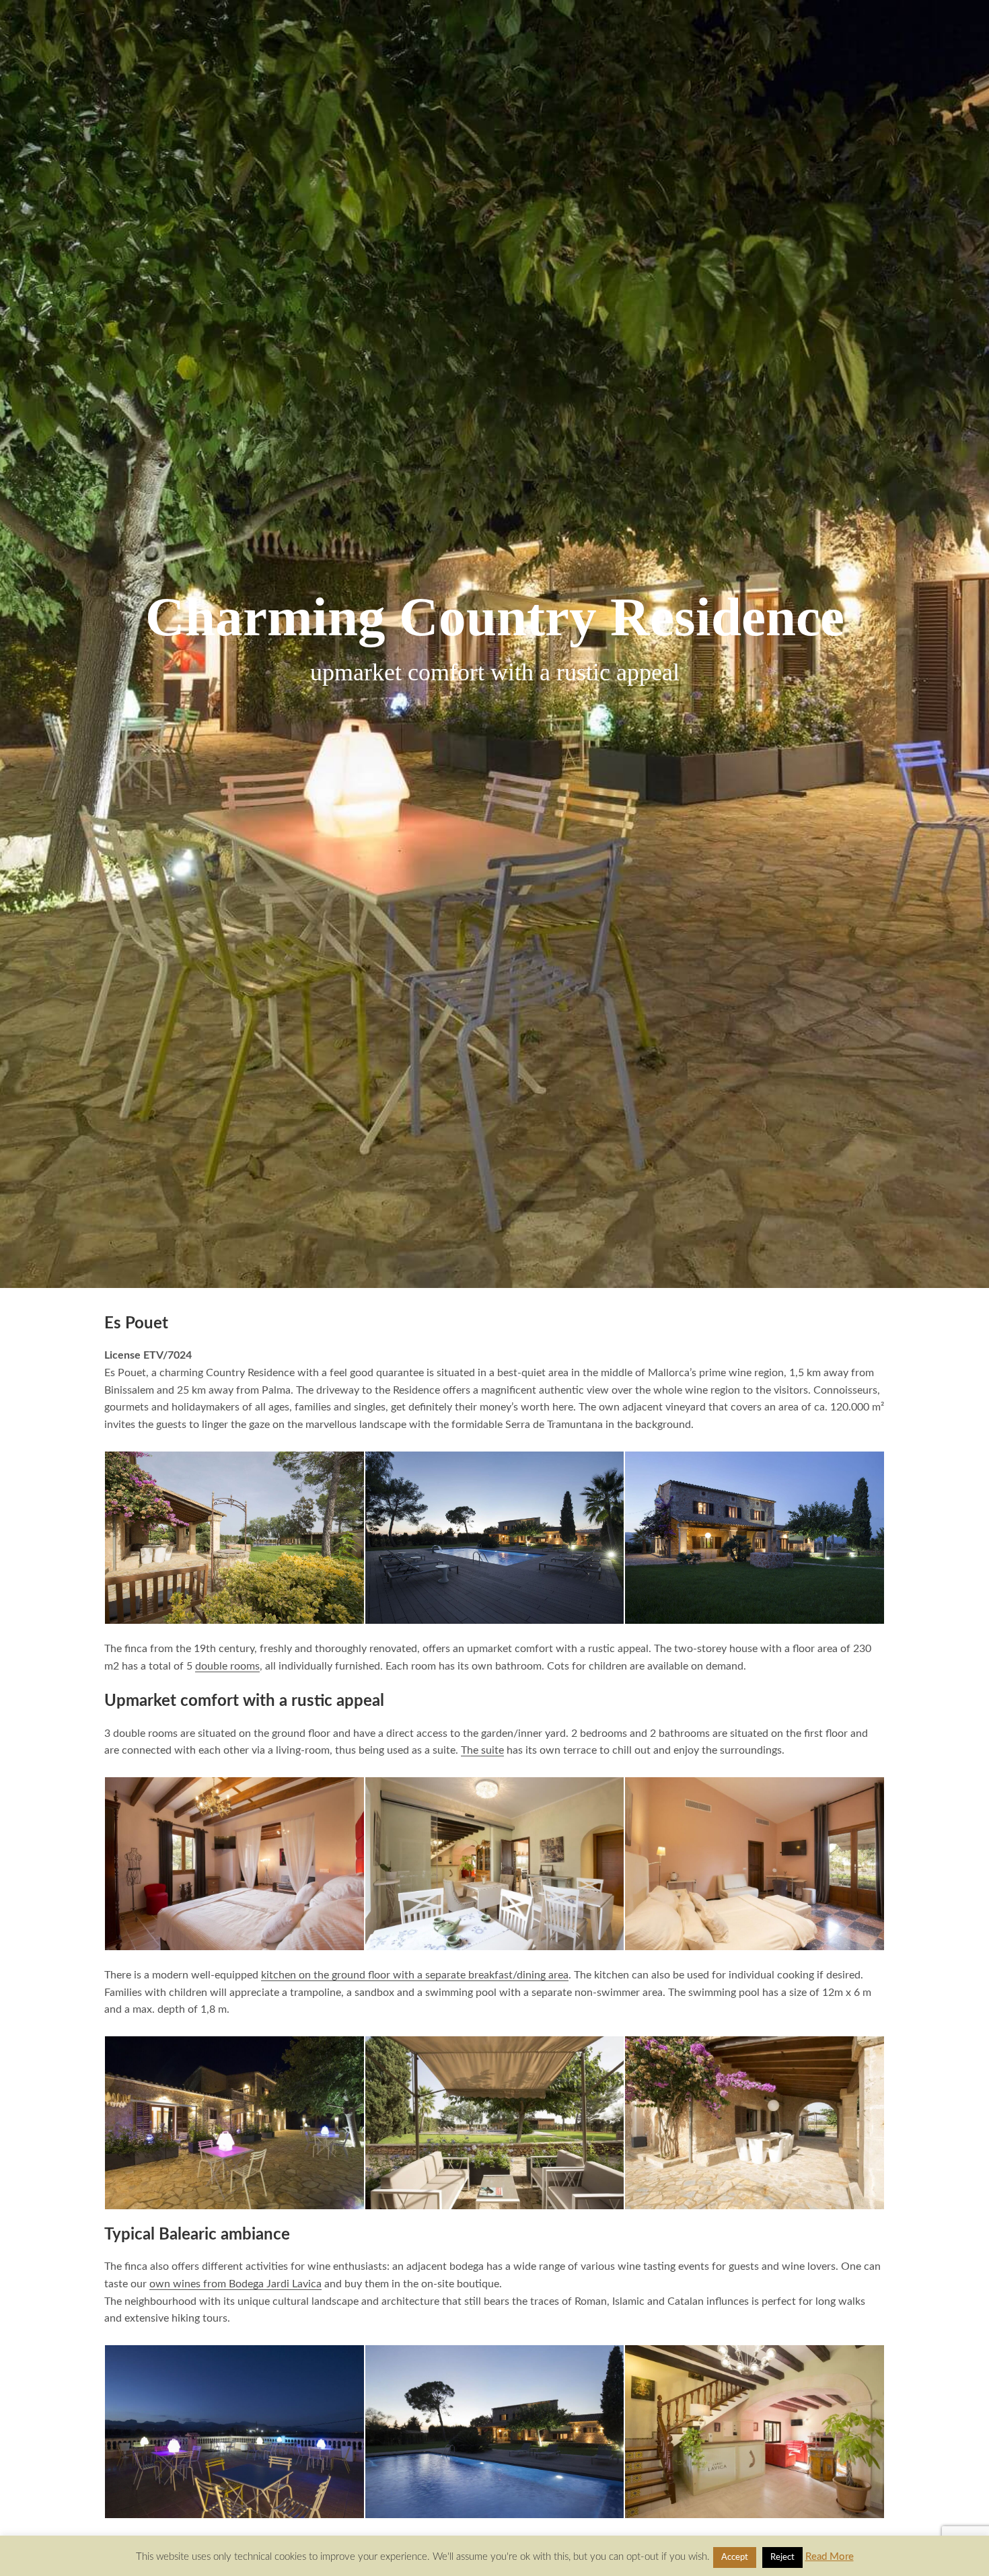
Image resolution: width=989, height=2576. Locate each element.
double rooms (227, 1666)
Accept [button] (735, 2557)
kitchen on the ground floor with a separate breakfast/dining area (415, 1975)
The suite (482, 1750)
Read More (830, 2557)
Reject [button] (782, 2557)
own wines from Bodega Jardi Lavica (235, 2284)
